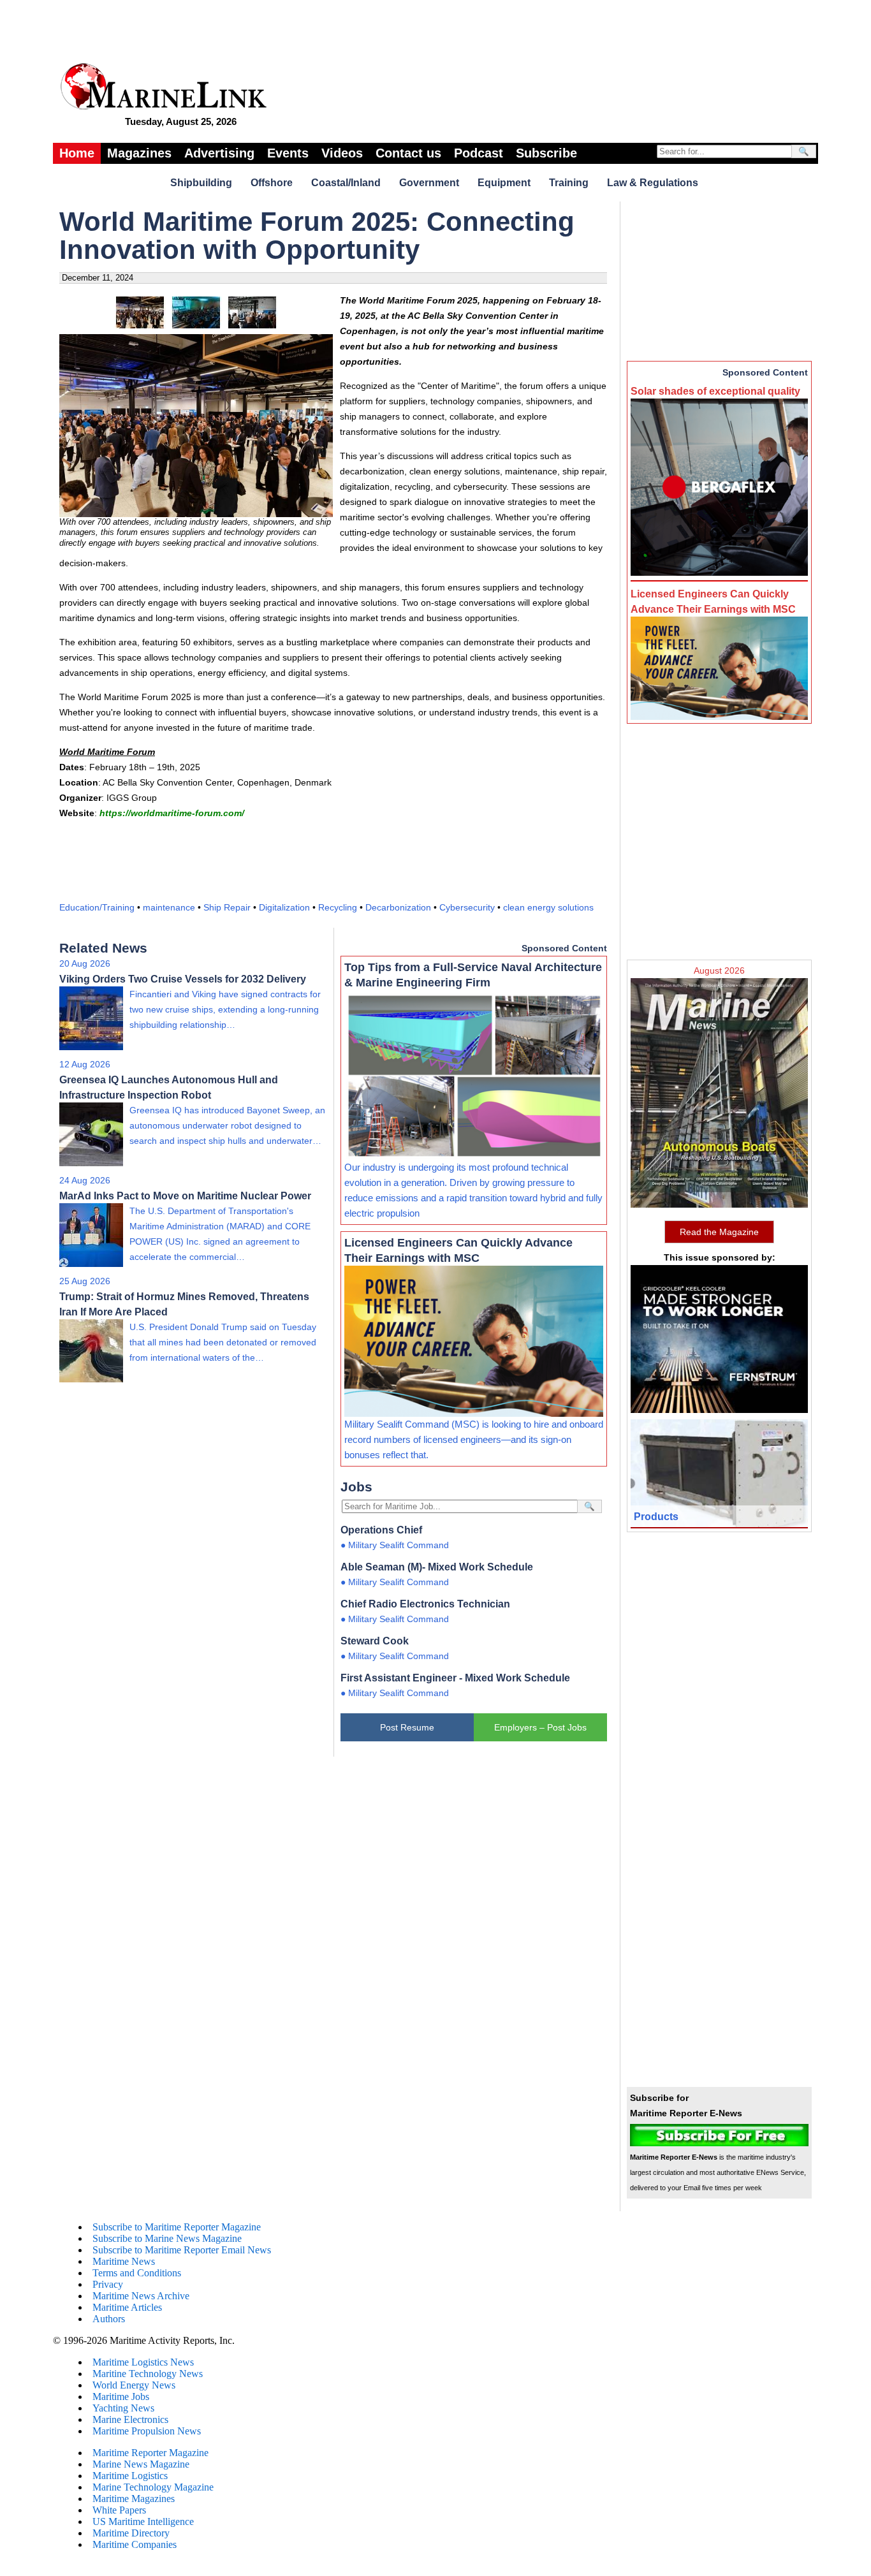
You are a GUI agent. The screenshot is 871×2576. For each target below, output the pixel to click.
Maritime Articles (127, 2307)
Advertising (219, 153)
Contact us (408, 153)
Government (429, 183)
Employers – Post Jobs (540, 1727)
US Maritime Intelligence (143, 2521)
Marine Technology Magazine (153, 2487)
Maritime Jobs (121, 2397)
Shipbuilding (201, 183)
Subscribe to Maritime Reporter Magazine (177, 2227)
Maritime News (124, 2261)
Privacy (108, 2284)
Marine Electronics (130, 2419)
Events (288, 153)
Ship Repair (227, 907)
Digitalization (284, 907)
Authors (109, 2319)
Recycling (338, 907)
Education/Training (97, 907)
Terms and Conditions (137, 2273)
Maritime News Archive (141, 2296)
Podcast (479, 153)
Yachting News (123, 2408)
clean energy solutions (548, 907)
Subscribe (546, 153)
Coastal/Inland (346, 183)
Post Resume (407, 1727)
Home (77, 153)
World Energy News (134, 2385)
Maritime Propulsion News (147, 2431)
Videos (342, 153)
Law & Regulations (653, 183)
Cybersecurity (467, 907)
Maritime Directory (131, 2533)
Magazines (139, 153)
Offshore (272, 183)
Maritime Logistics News (143, 2362)
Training (569, 183)
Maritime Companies (135, 2544)
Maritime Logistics (130, 2476)
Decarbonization (398, 907)
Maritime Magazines (134, 2499)
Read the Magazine (719, 1232)
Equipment (504, 183)
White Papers (119, 2510)
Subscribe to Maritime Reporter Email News (182, 2250)
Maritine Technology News (148, 2374)
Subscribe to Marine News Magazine (167, 2238)
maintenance (169, 907)
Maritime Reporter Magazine (150, 2453)
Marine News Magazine (141, 2464)
